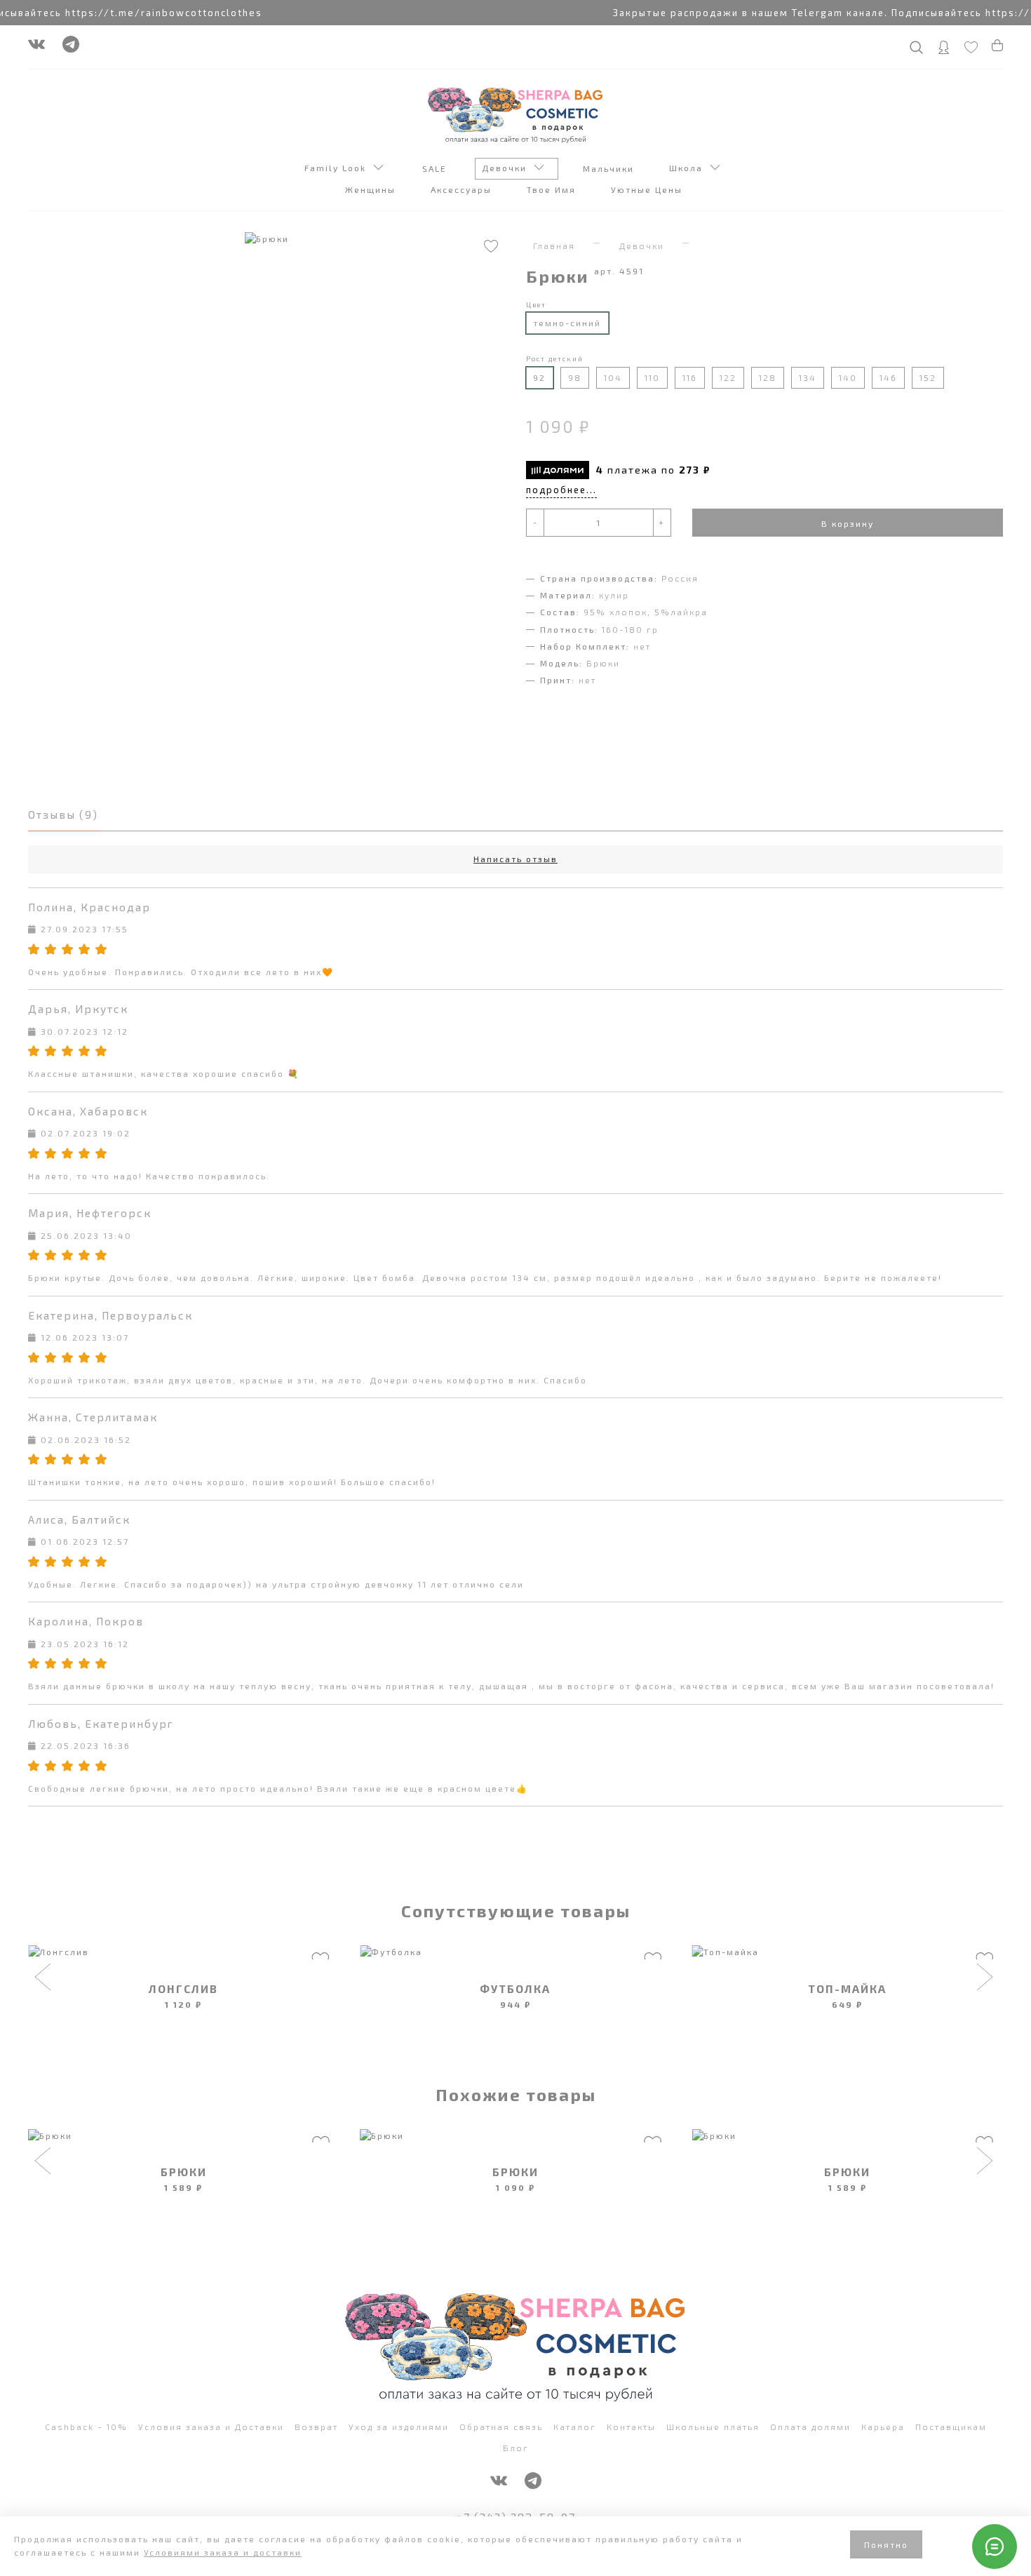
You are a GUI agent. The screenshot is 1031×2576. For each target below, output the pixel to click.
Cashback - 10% (86, 2427)
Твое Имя (553, 189)
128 (768, 377)
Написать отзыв (515, 859)
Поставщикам (951, 2427)
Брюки (184, 2172)
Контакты (631, 2427)
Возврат (316, 2427)
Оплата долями (810, 2427)
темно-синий (567, 323)
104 (613, 377)
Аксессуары (463, 189)
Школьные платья (713, 2427)
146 (888, 377)
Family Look (339, 168)
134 (808, 377)
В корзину (848, 523)
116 (690, 377)
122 (728, 377)
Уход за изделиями (399, 2427)
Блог (516, 2448)
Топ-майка (847, 1988)
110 (652, 377)
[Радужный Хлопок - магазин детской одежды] (515, 114)
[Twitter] (71, 48)
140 (848, 377)
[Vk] (36, 48)
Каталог (575, 2427)
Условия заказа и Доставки (211, 2427)
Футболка (515, 1988)
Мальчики (610, 168)
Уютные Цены (648, 189)
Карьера (883, 2427)
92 (539, 377)
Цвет (536, 304)
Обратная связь (501, 2427)
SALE (436, 168)
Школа (689, 168)
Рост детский (555, 358)
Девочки (508, 168)
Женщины (372, 189)
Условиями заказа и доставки (223, 2552)
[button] (45, 1978)
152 (928, 377)
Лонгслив (183, 1988)
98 (575, 377)
